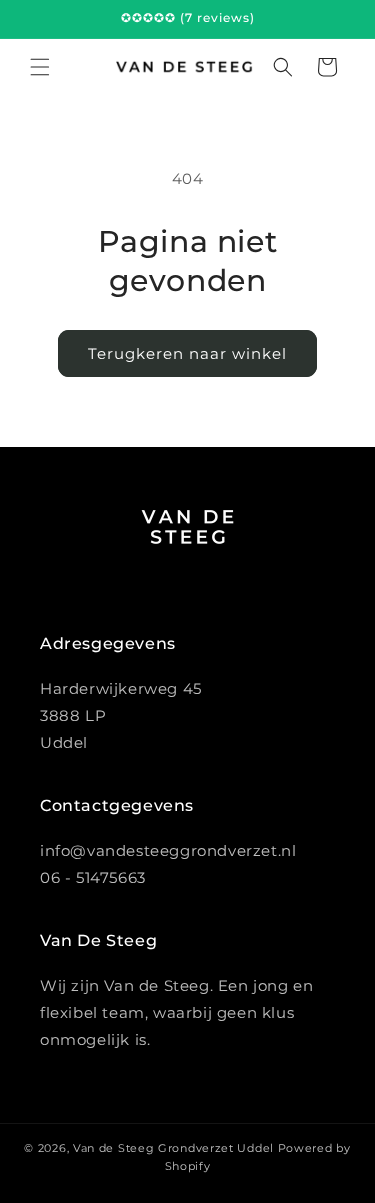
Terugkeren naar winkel (187, 353)
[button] (40, 67)
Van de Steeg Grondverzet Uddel (173, 1148)
